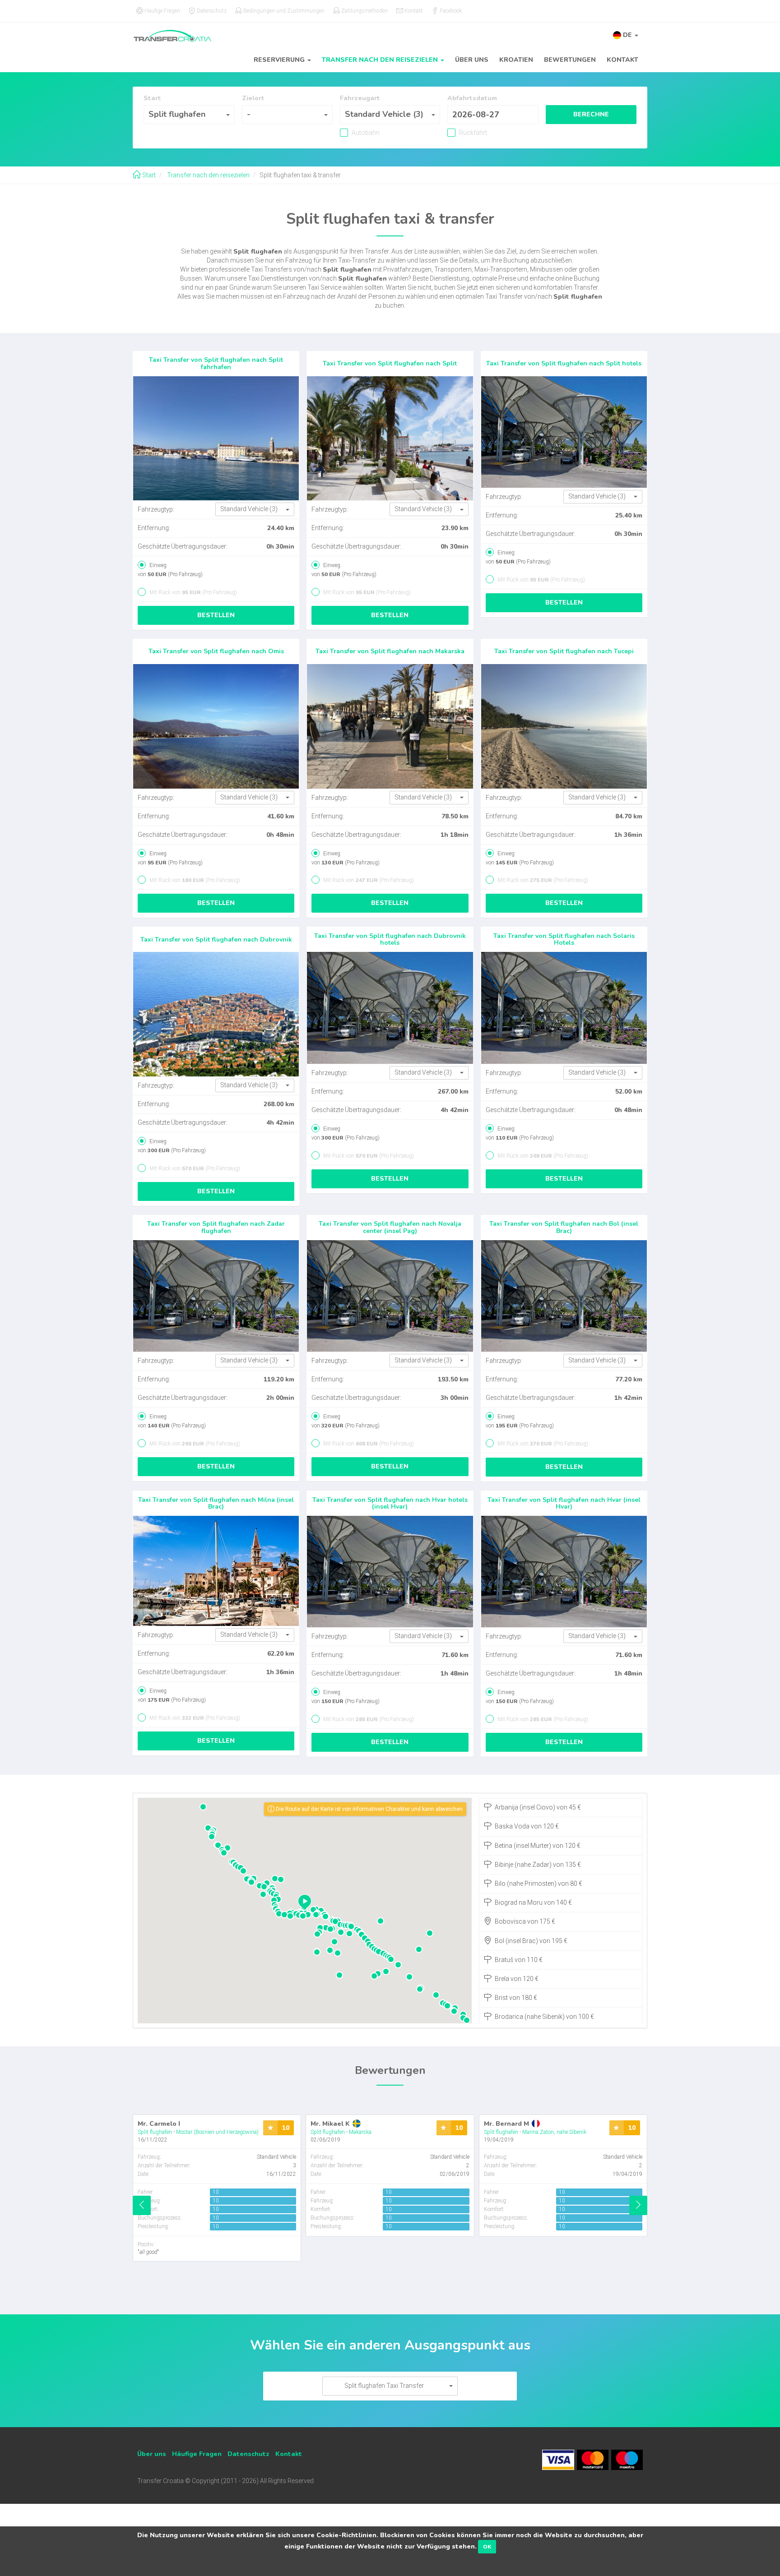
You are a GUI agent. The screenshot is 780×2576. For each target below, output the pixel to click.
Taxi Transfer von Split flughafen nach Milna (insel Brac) (216, 1503)
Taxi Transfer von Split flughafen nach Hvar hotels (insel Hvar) (390, 1503)
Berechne (591, 114)
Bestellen (216, 615)
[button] (626, 35)
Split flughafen (155, 2132)
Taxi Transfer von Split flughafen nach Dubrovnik (216, 939)
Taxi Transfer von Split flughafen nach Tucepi (564, 651)
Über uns (472, 60)
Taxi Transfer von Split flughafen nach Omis (216, 651)
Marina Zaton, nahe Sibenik (554, 2132)
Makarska (360, 2132)
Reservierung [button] (280, 60)
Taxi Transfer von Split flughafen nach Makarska (390, 651)
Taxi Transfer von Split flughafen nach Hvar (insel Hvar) (564, 1503)
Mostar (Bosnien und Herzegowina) (217, 2132)
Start (148, 175)
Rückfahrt (472, 133)
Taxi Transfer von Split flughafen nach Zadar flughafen (216, 1227)
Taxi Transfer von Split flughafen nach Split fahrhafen (216, 363)
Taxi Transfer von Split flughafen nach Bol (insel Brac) (564, 1227)
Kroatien (516, 60)
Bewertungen (570, 60)
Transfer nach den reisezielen (208, 175)
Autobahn (365, 133)
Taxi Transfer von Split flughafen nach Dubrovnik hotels (390, 939)
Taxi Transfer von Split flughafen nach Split (390, 363)
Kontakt (622, 60)
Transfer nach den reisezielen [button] (381, 60)
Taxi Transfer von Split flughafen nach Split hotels (564, 363)
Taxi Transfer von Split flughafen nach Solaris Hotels (564, 939)
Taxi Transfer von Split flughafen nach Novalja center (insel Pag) (390, 1227)
